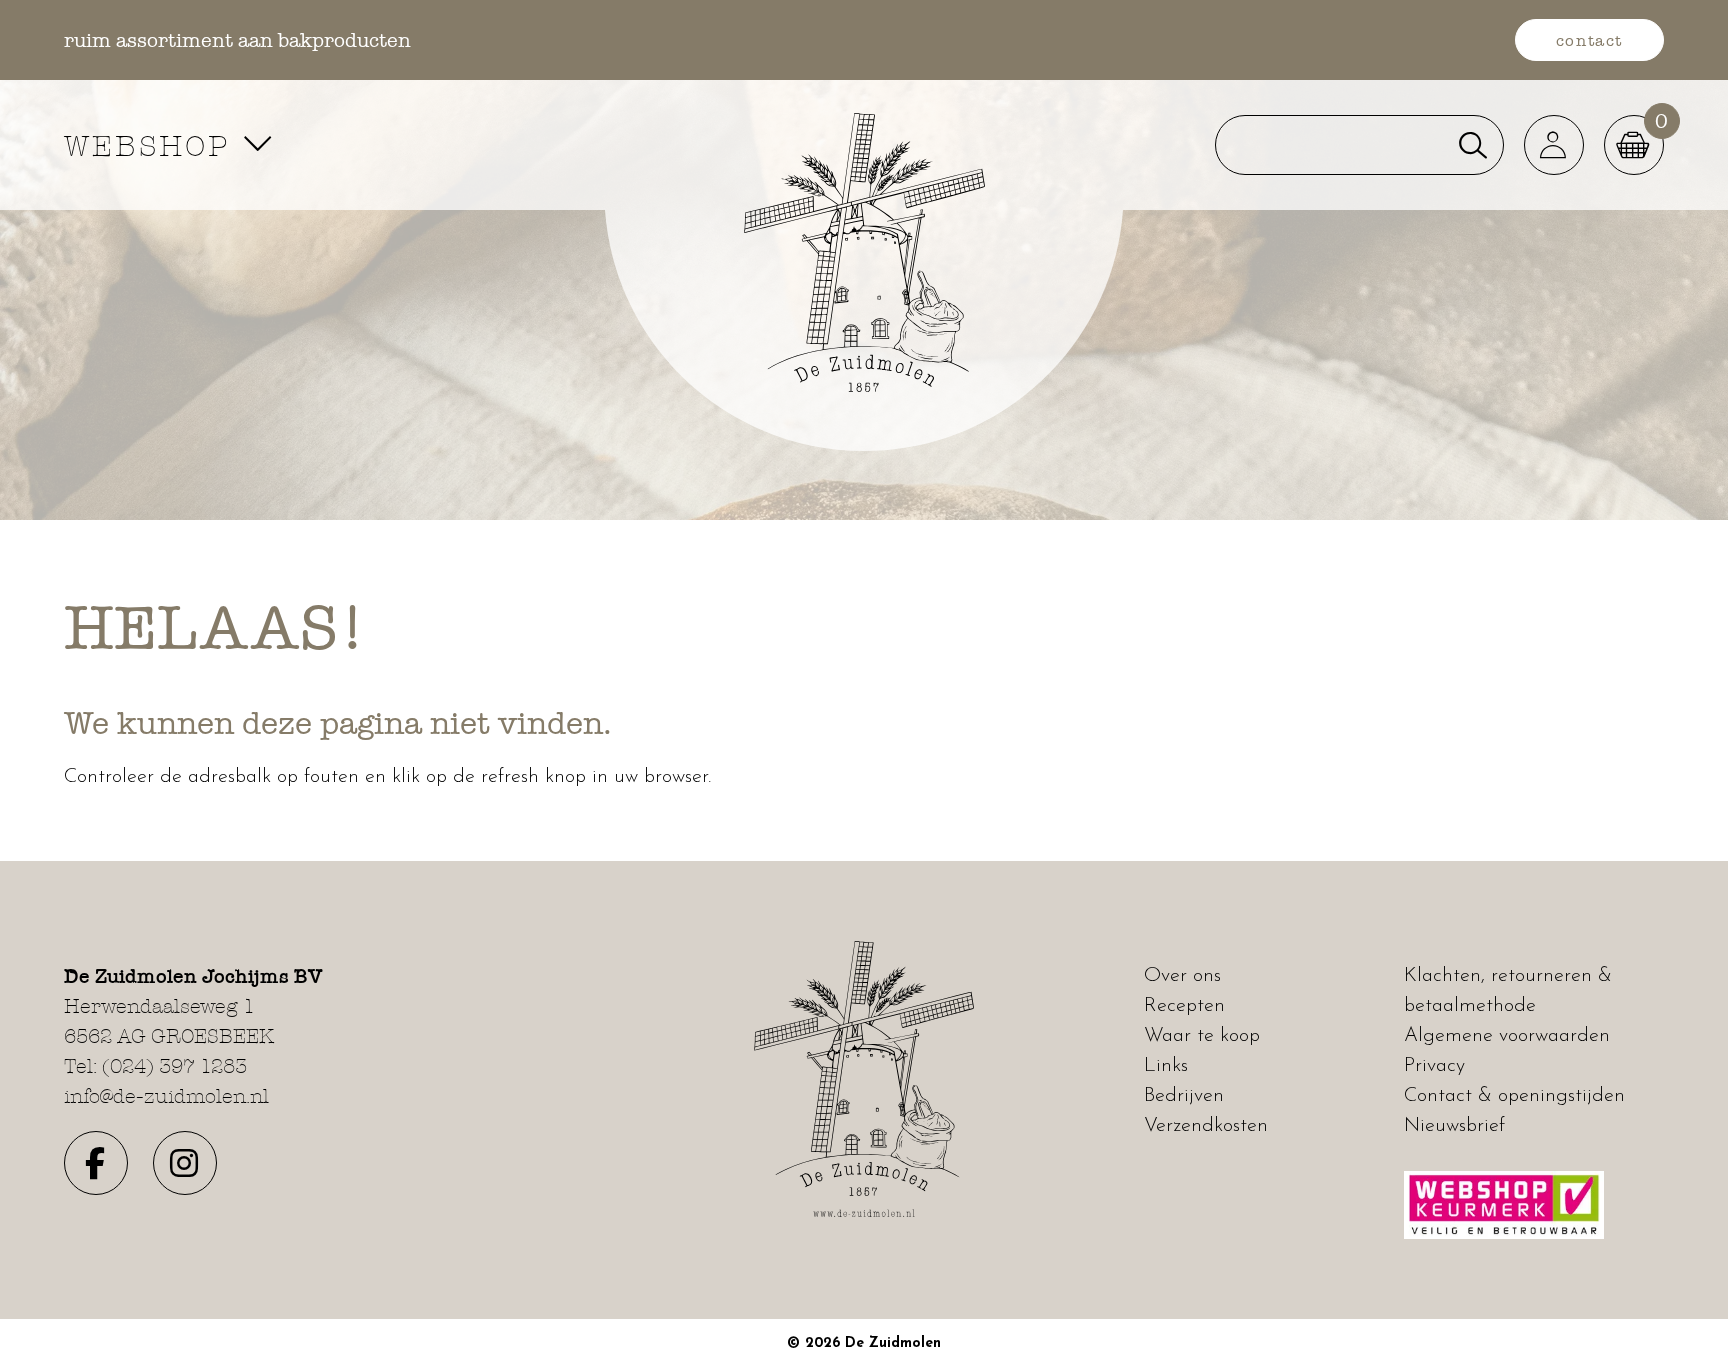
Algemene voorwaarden (1507, 1036)
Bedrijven (1184, 1096)
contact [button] (1589, 40)
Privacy (1434, 1066)
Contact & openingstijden (1514, 1096)
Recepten (1184, 1006)
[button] (1554, 145)
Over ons (1182, 976)
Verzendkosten (1206, 1126)
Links (1166, 1066)
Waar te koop (1202, 1036)
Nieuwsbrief (1454, 1126)
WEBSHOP (152, 145)
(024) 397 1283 (174, 1066)
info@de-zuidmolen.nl (166, 1096)
